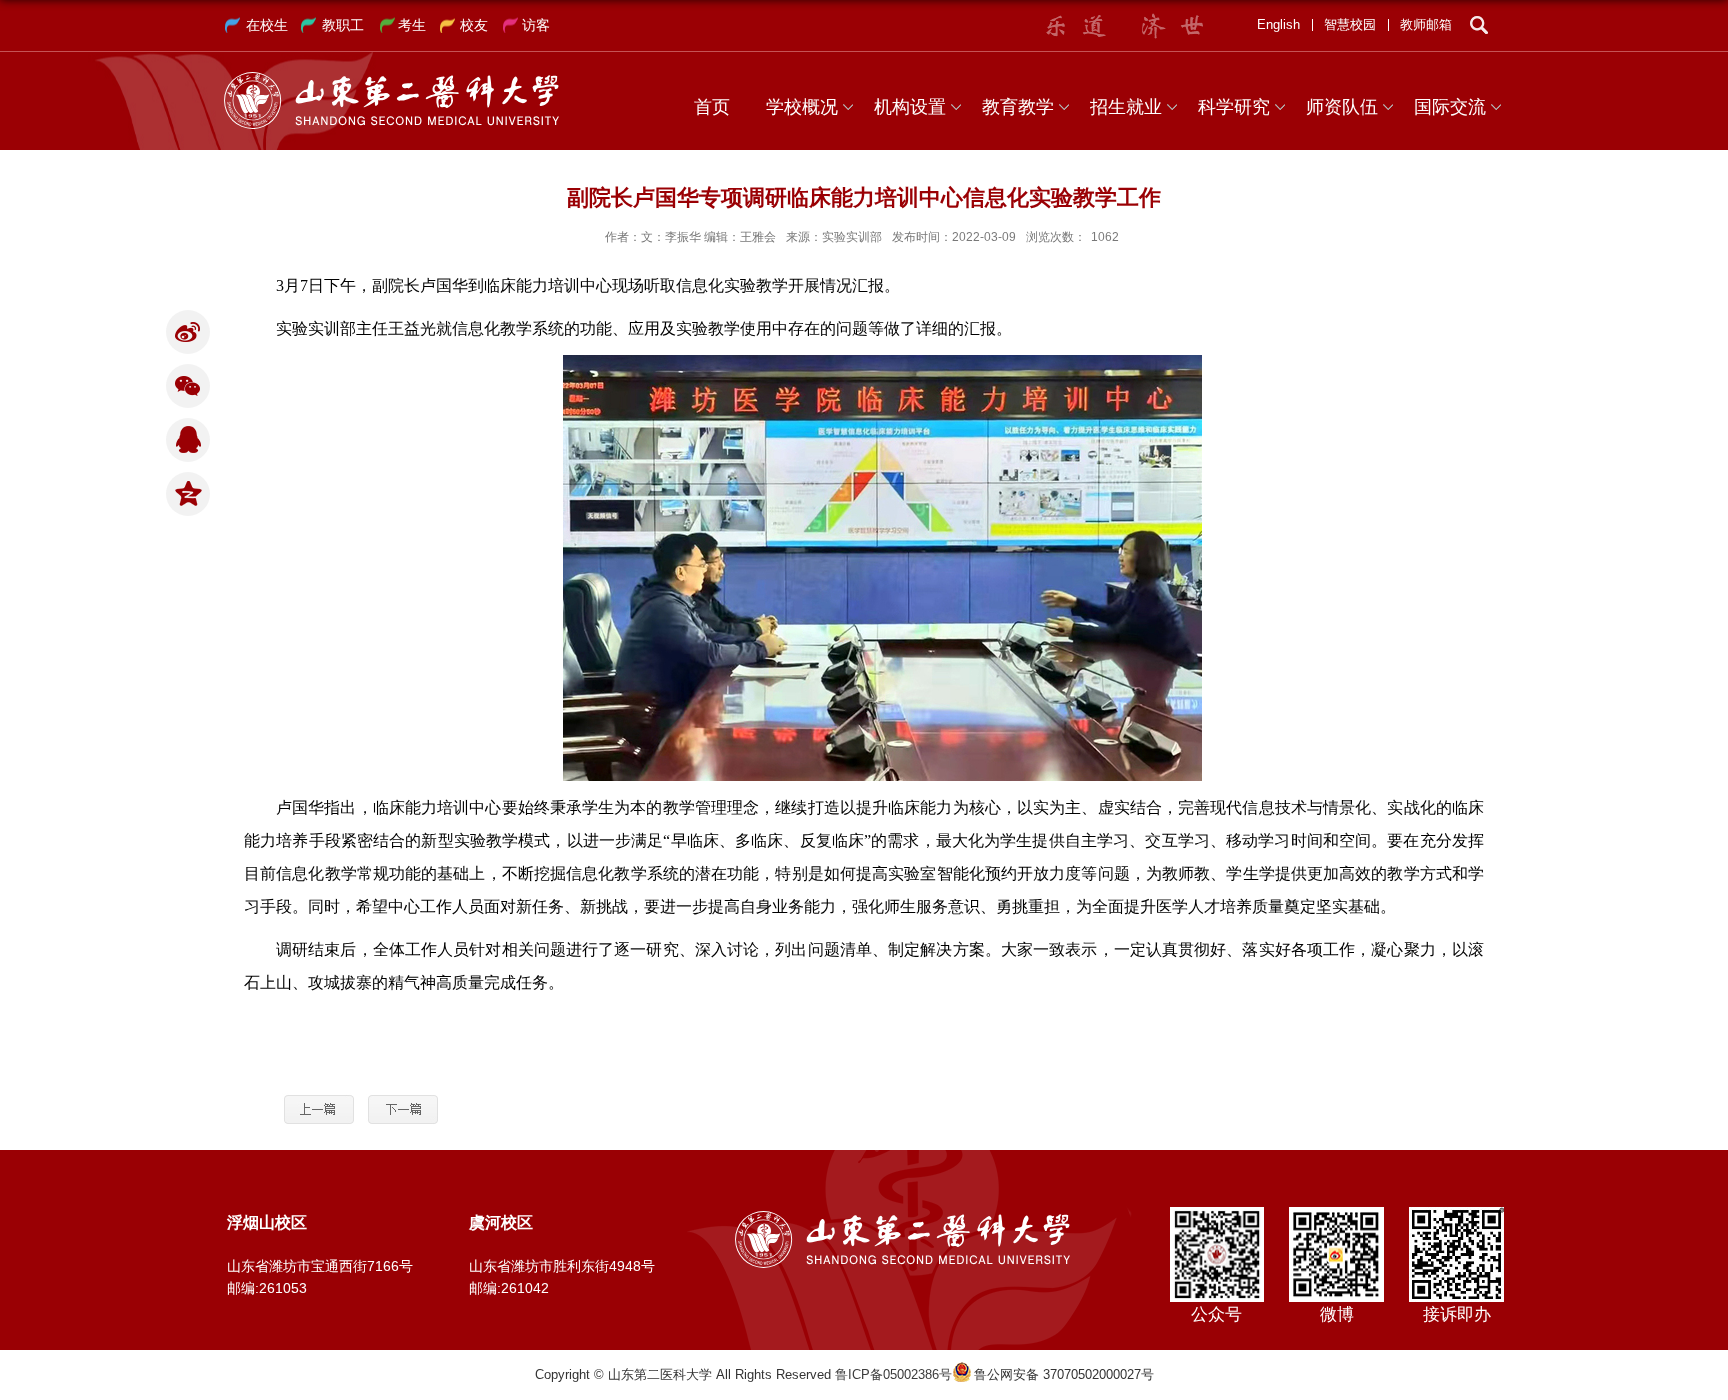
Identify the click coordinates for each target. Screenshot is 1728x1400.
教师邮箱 (1426, 24)
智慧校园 (1350, 24)
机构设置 (910, 107)
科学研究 (1234, 107)
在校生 (267, 25)
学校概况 (802, 107)
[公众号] (1216, 1213)
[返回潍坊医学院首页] (391, 78)
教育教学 (1018, 107)
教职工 (343, 25)
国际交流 (1450, 107)
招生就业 (1126, 107)
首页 (712, 107)
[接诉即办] (1456, 1213)
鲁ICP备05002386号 (893, 1374)
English (1278, 24)
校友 (474, 25)
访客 (536, 25)
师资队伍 (1342, 107)
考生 (412, 25)
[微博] (1336, 1213)
